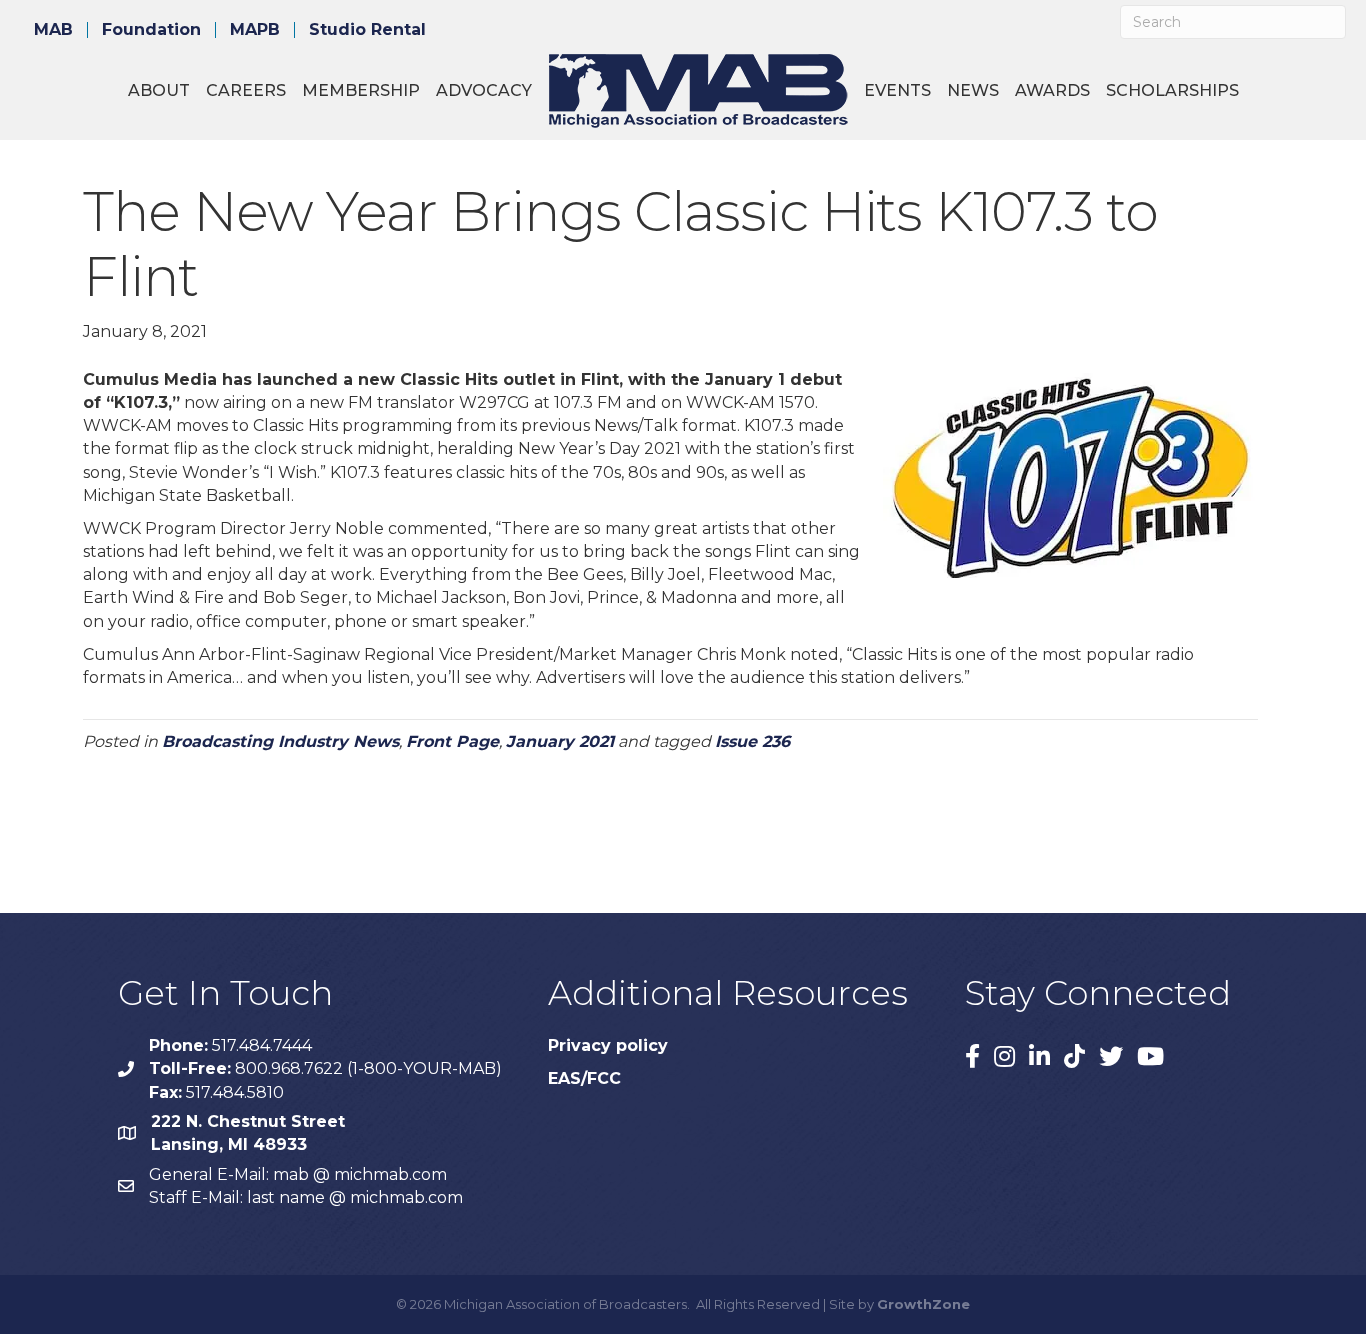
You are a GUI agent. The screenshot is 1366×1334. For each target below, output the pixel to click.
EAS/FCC (584, 1078)
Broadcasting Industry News (280, 741)
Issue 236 (752, 741)
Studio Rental (367, 30)
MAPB (255, 30)
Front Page (452, 741)
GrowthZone (923, 1304)
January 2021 (560, 741)
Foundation (151, 30)
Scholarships (1172, 90)
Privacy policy (608, 1045)
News (973, 90)
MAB (53, 30)
